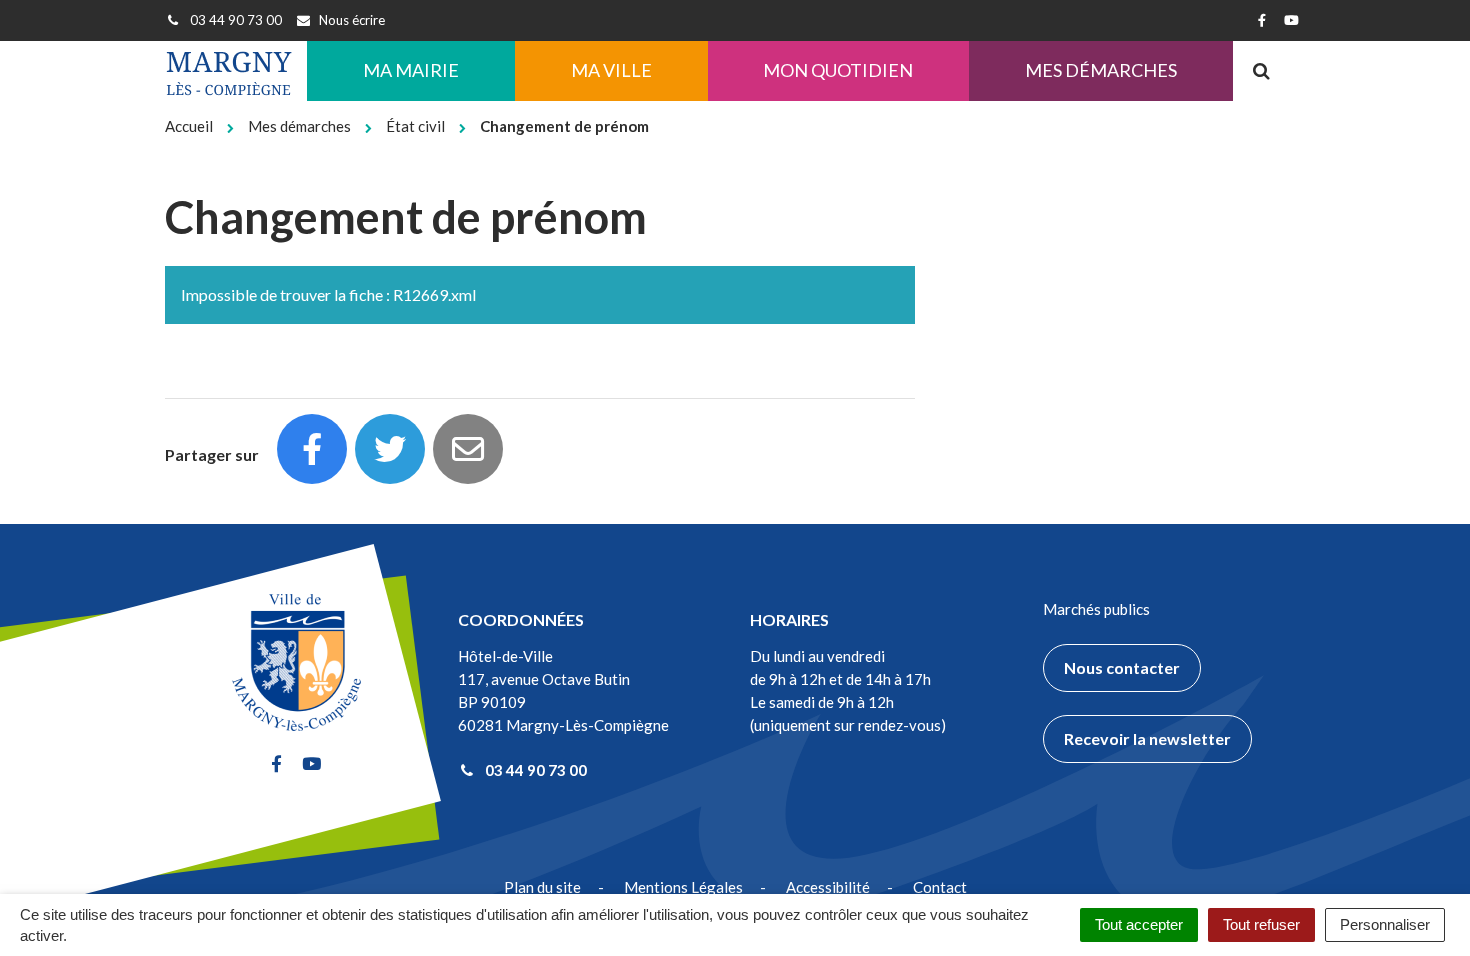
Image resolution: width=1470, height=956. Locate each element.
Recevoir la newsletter (1147, 738)
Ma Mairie (411, 70)
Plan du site (542, 887)
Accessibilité (828, 887)
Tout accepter (1139, 924)
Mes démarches (1101, 70)
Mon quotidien (838, 70)
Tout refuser (1261, 924)
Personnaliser (1385, 924)
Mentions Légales (683, 887)
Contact (940, 887)
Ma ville (611, 70)
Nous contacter (1122, 667)
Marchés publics (1096, 609)
